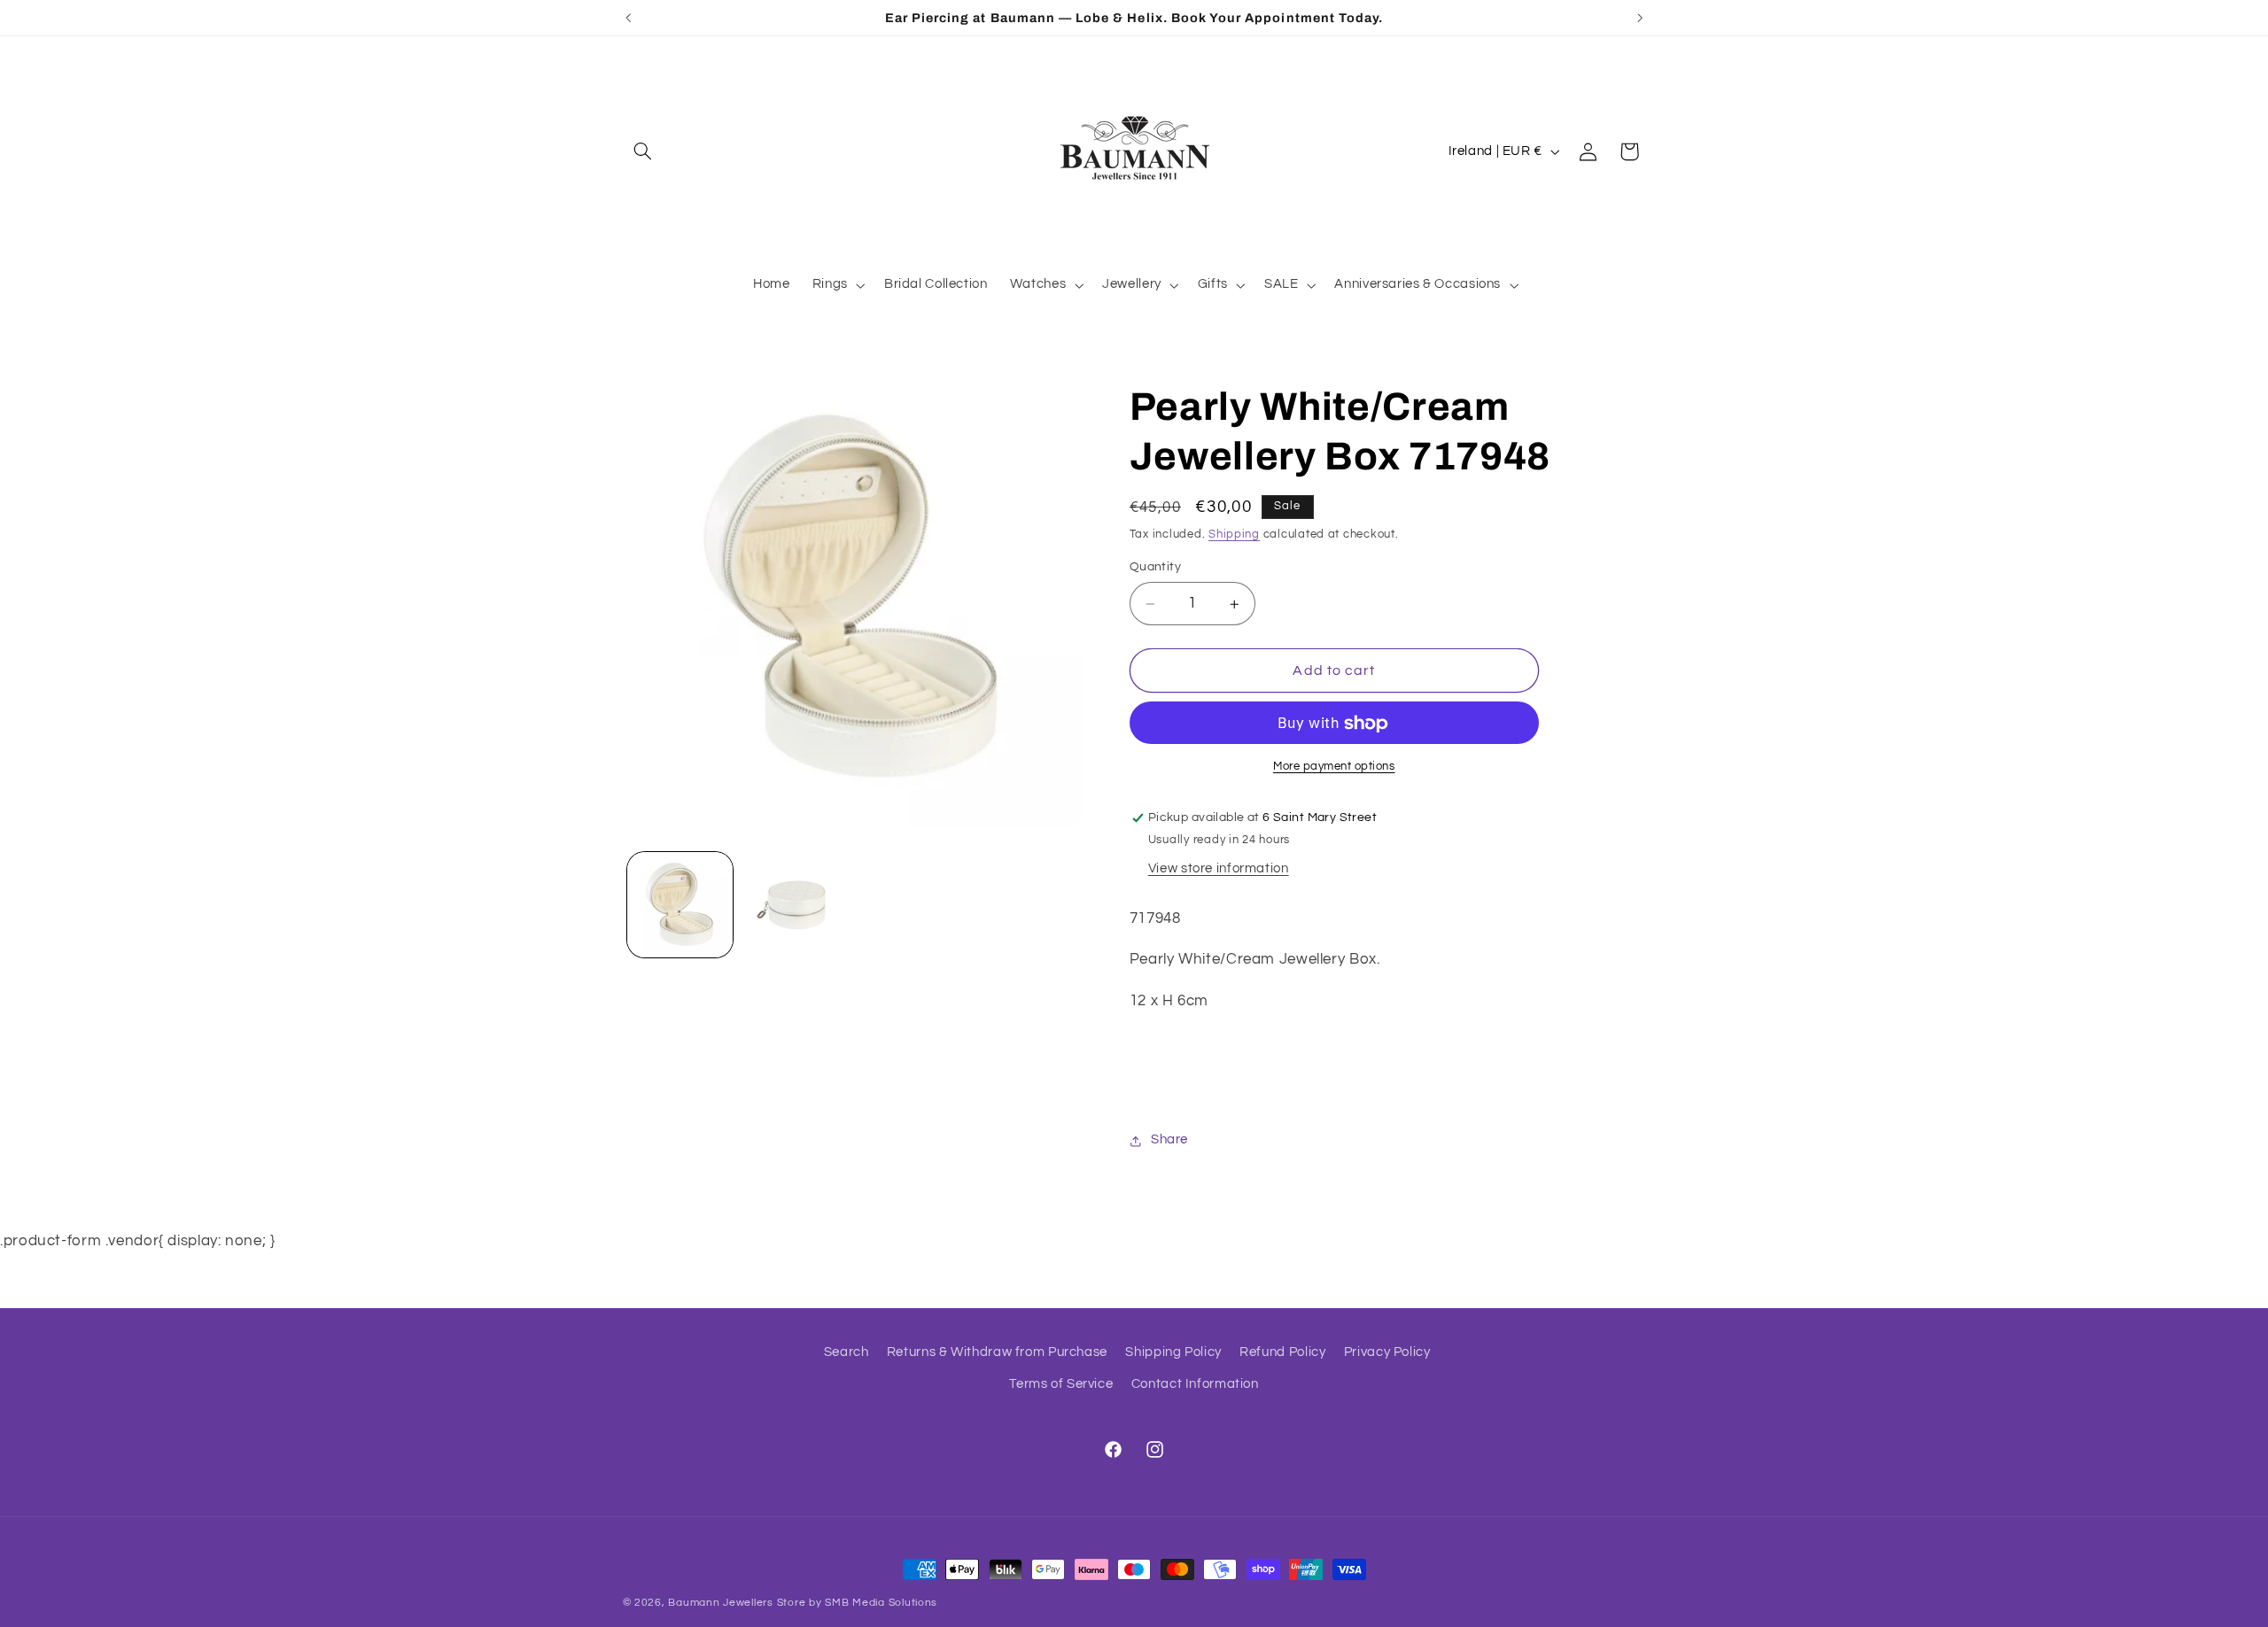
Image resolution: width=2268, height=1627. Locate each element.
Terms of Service (1061, 1385)
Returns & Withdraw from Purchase (997, 1352)
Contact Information (1195, 1385)
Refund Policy (1282, 1352)
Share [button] (1169, 1140)
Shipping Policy (1173, 1352)
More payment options (1334, 767)
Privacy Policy (1387, 1352)
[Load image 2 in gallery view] (794, 905)
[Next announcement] (1640, 18)
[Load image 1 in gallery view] (680, 905)
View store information (1219, 869)
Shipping (1234, 535)
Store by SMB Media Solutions (858, 1603)
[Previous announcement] (628, 18)
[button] (643, 151)
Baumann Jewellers (721, 1603)
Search (847, 1352)
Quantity (1155, 568)
